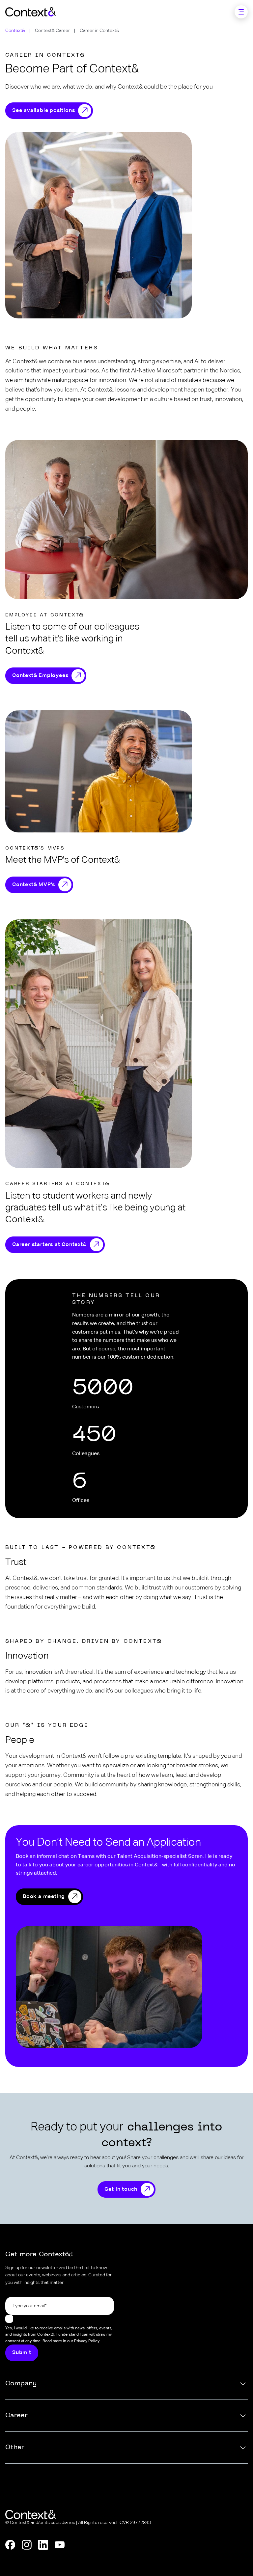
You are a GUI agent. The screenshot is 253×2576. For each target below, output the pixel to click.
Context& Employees (40, 676)
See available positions (43, 111)
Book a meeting (44, 1897)
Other (15, 2448)
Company (21, 2384)
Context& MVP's (34, 885)
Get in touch (121, 2189)
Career (16, 2416)
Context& (15, 31)
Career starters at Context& (49, 1245)
